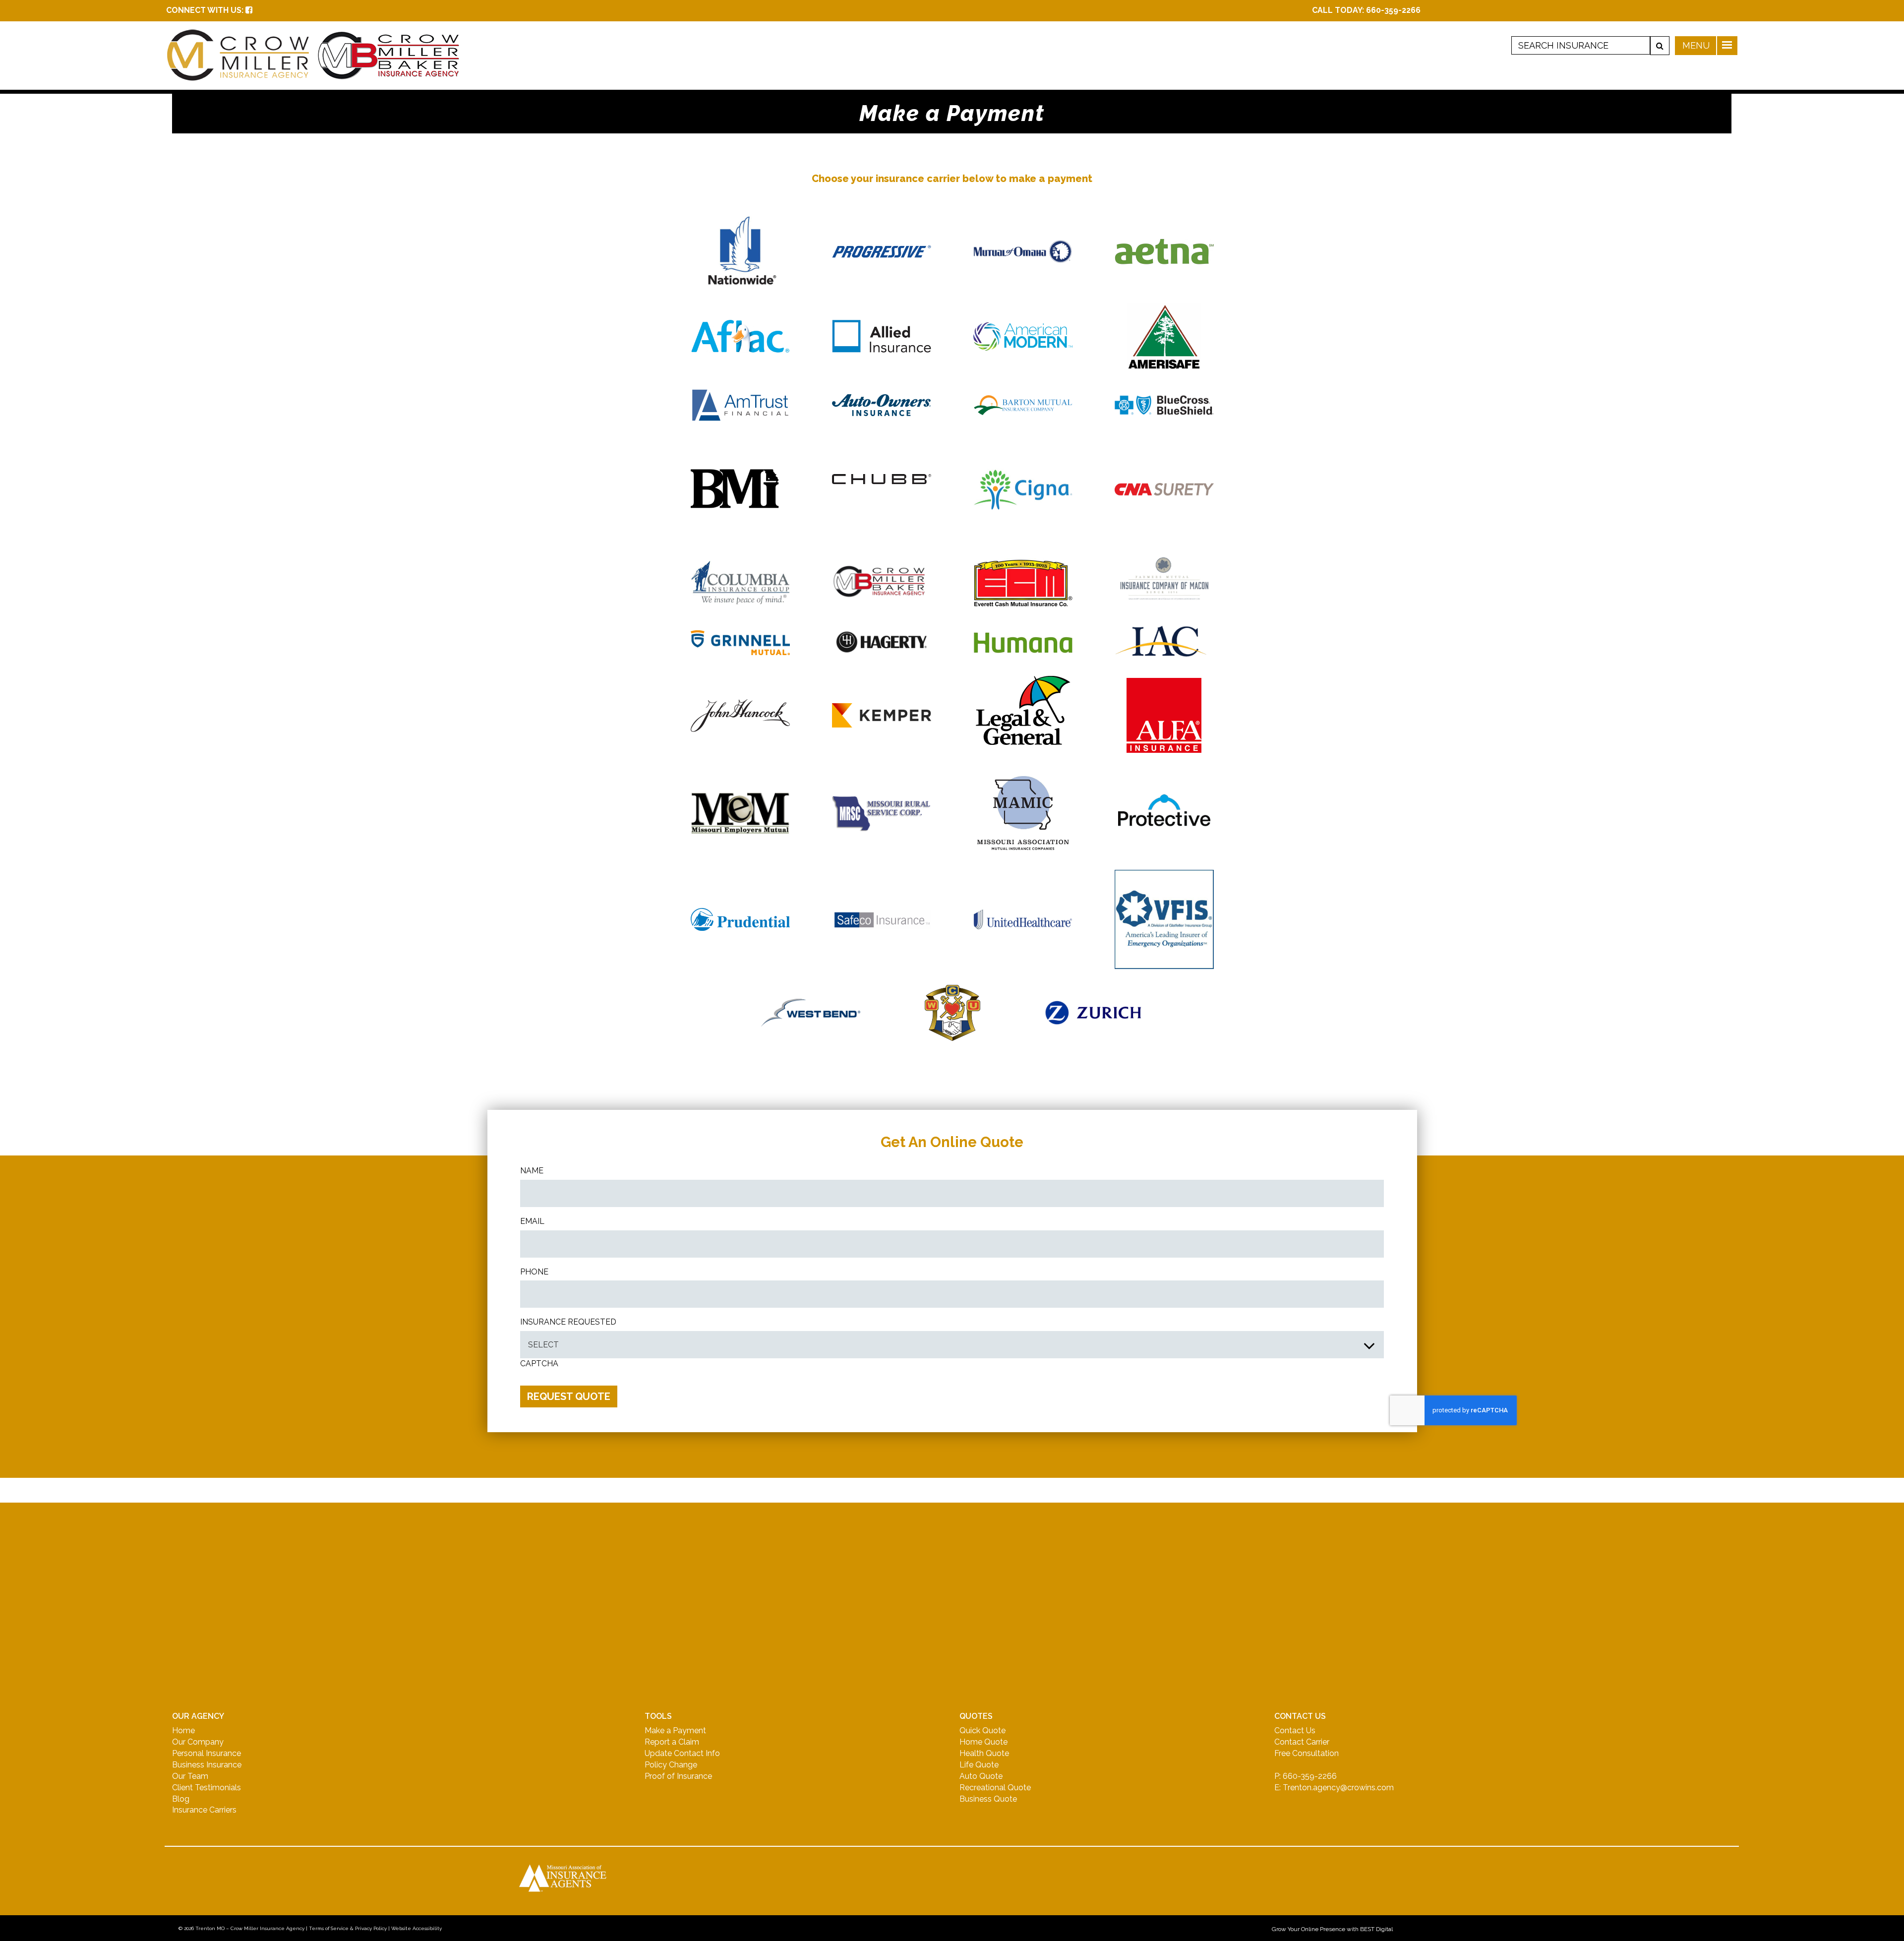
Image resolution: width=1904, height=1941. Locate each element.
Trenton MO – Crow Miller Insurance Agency (250, 1928)
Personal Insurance (207, 1753)
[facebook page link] (249, 10)
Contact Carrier (1302, 1742)
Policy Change (671, 1765)
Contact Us (1295, 1730)
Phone (534, 1272)
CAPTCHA (539, 1364)
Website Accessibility (416, 1928)
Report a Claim (672, 1742)
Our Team (190, 1776)
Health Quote (984, 1753)
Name (532, 1171)
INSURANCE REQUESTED (568, 1322)
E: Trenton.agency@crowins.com (1334, 1788)
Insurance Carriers (204, 1810)
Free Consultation (1307, 1753)
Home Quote (983, 1742)
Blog (181, 1799)
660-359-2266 (1393, 10)
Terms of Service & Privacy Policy (348, 1928)
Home (183, 1730)
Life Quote (979, 1765)
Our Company (198, 1742)
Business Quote (988, 1799)
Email (532, 1221)
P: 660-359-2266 (1306, 1776)
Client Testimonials (207, 1788)
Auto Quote (981, 1776)
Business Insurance (207, 1765)
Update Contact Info (682, 1753)
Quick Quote (982, 1730)
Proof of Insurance (678, 1776)
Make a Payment (675, 1730)
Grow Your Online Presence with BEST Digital (1332, 1929)
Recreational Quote (995, 1788)
